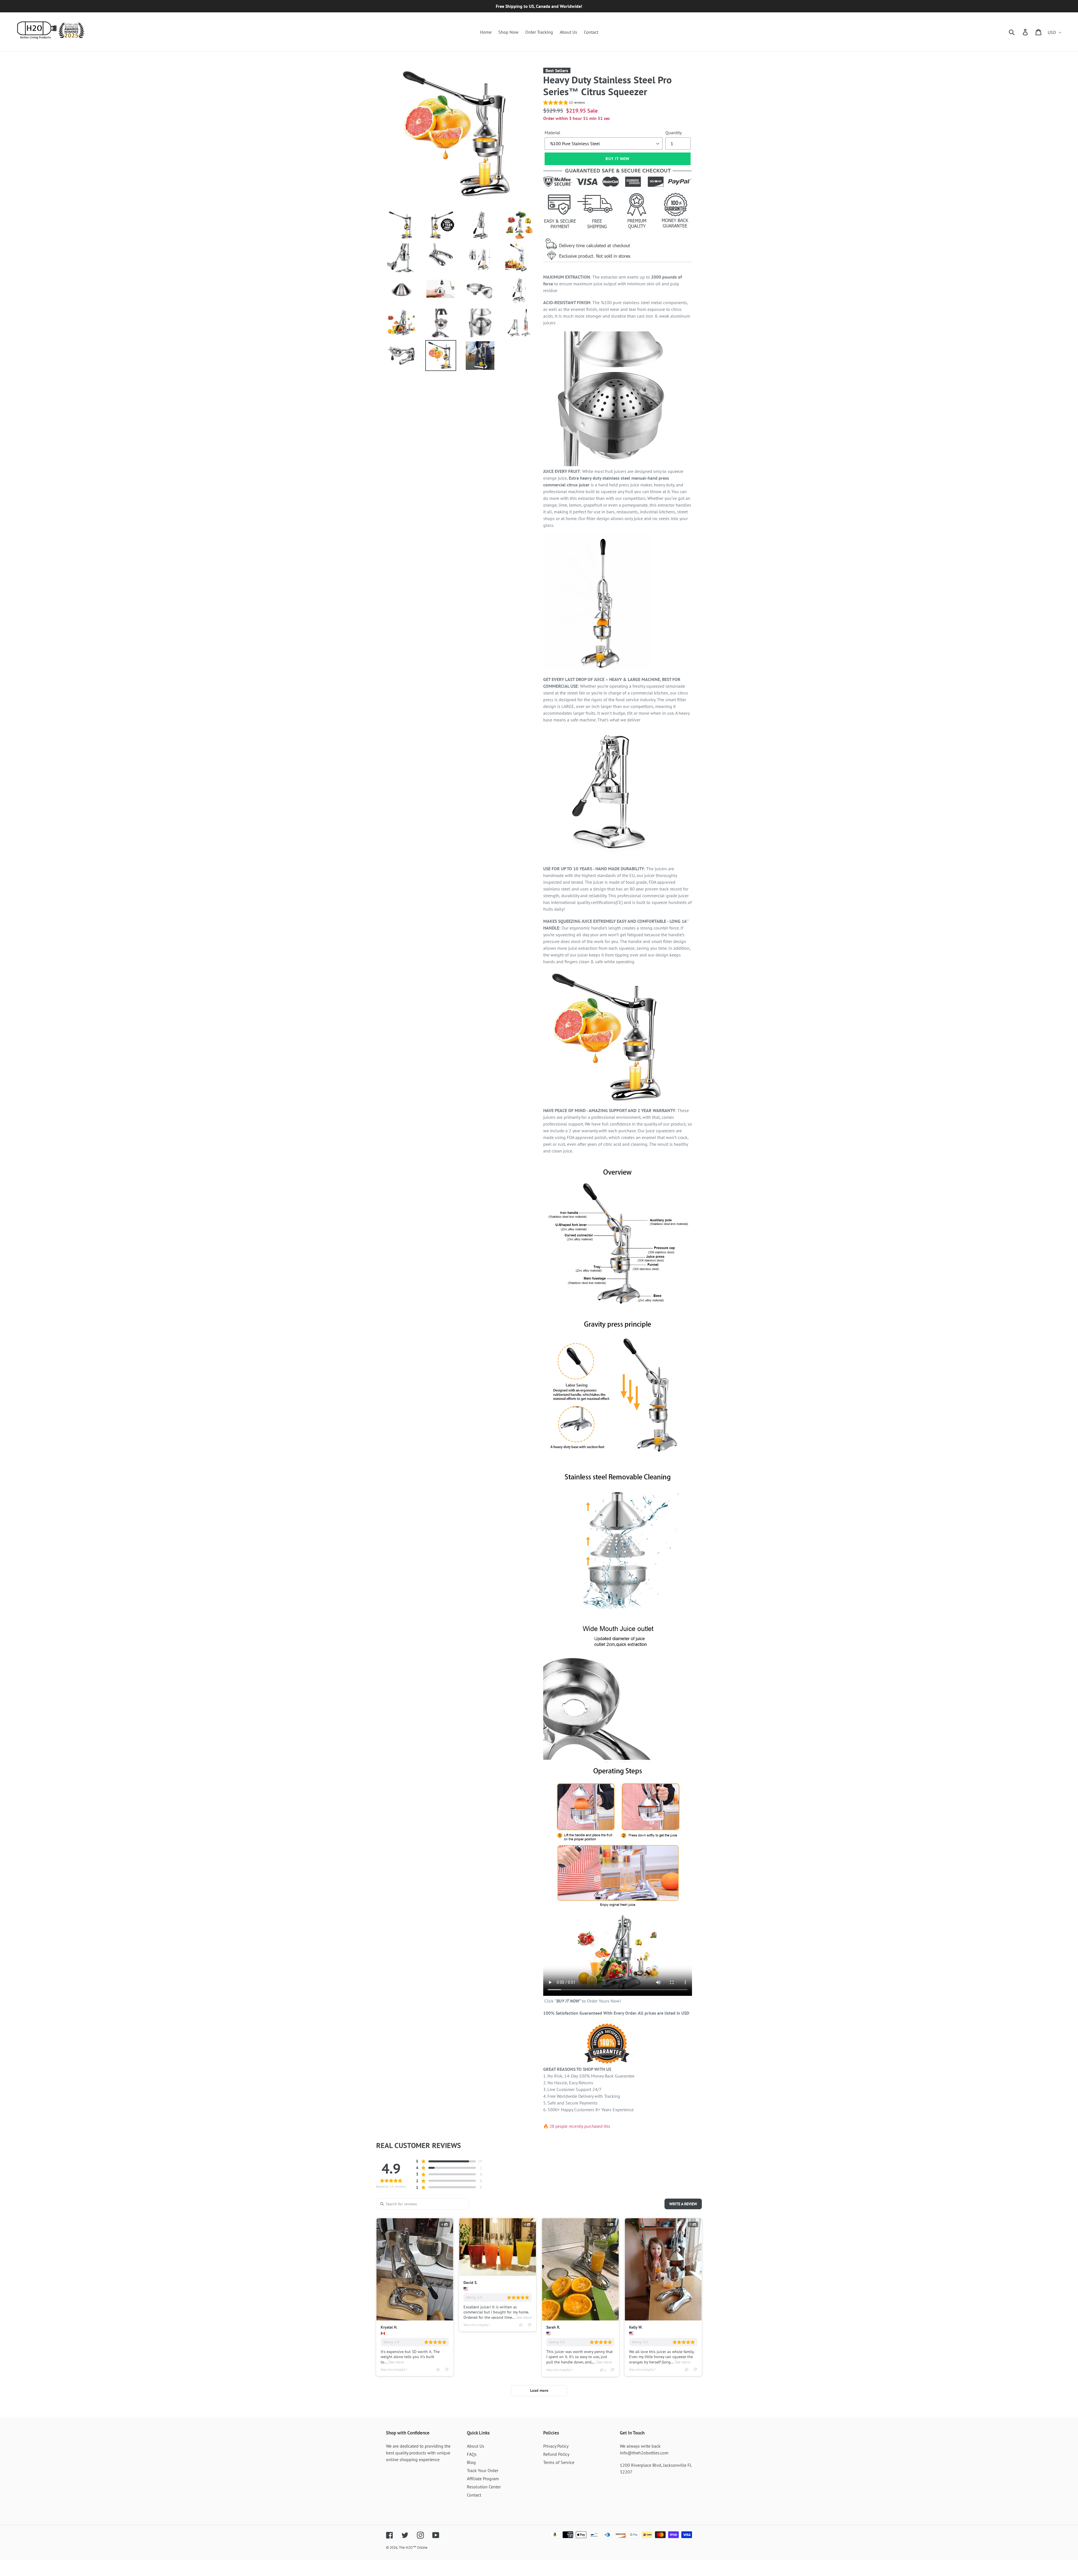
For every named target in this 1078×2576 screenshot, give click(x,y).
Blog (471, 2462)
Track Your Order (483, 2470)
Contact (474, 2495)
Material (552, 133)
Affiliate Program (483, 2479)
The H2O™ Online (413, 2547)
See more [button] (396, 2362)
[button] (564, 103)
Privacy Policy (556, 2446)
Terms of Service (559, 2462)
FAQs (472, 2454)
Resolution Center (484, 2487)
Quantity (673, 133)
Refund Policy (556, 2454)
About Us (476, 2446)
